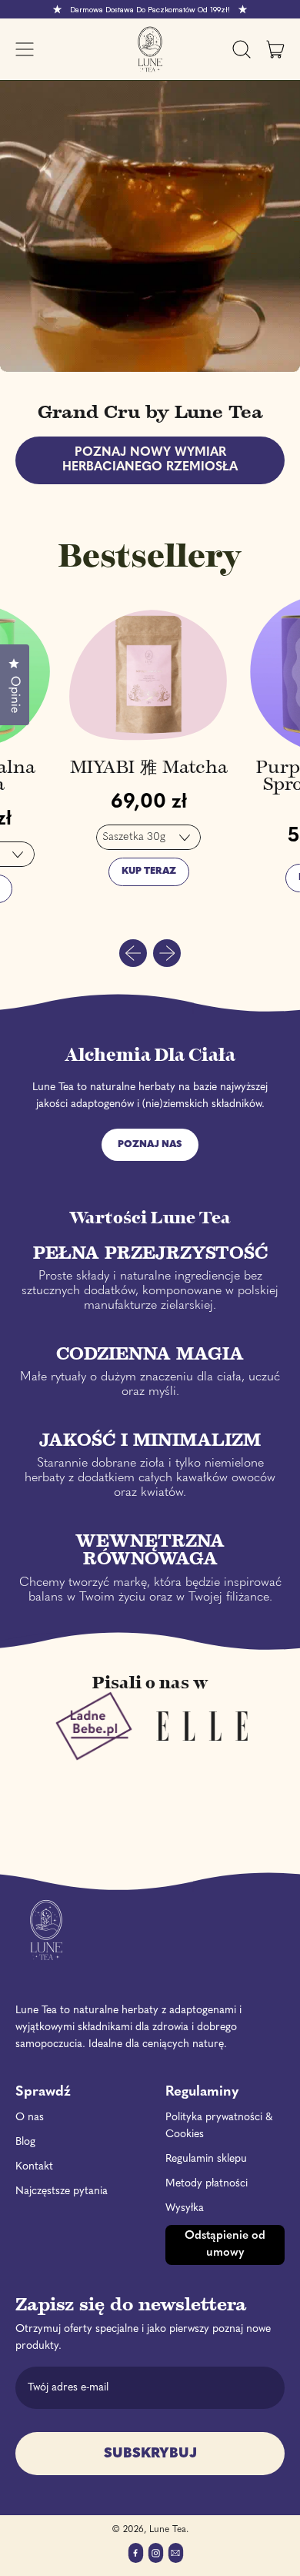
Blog (25, 2142)
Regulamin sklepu (206, 2159)
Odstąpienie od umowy (225, 2245)
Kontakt (34, 2167)
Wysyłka (185, 2208)
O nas (30, 2118)
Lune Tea (168, 2530)
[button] (242, 49)
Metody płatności (207, 2184)
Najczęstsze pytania (62, 2191)
